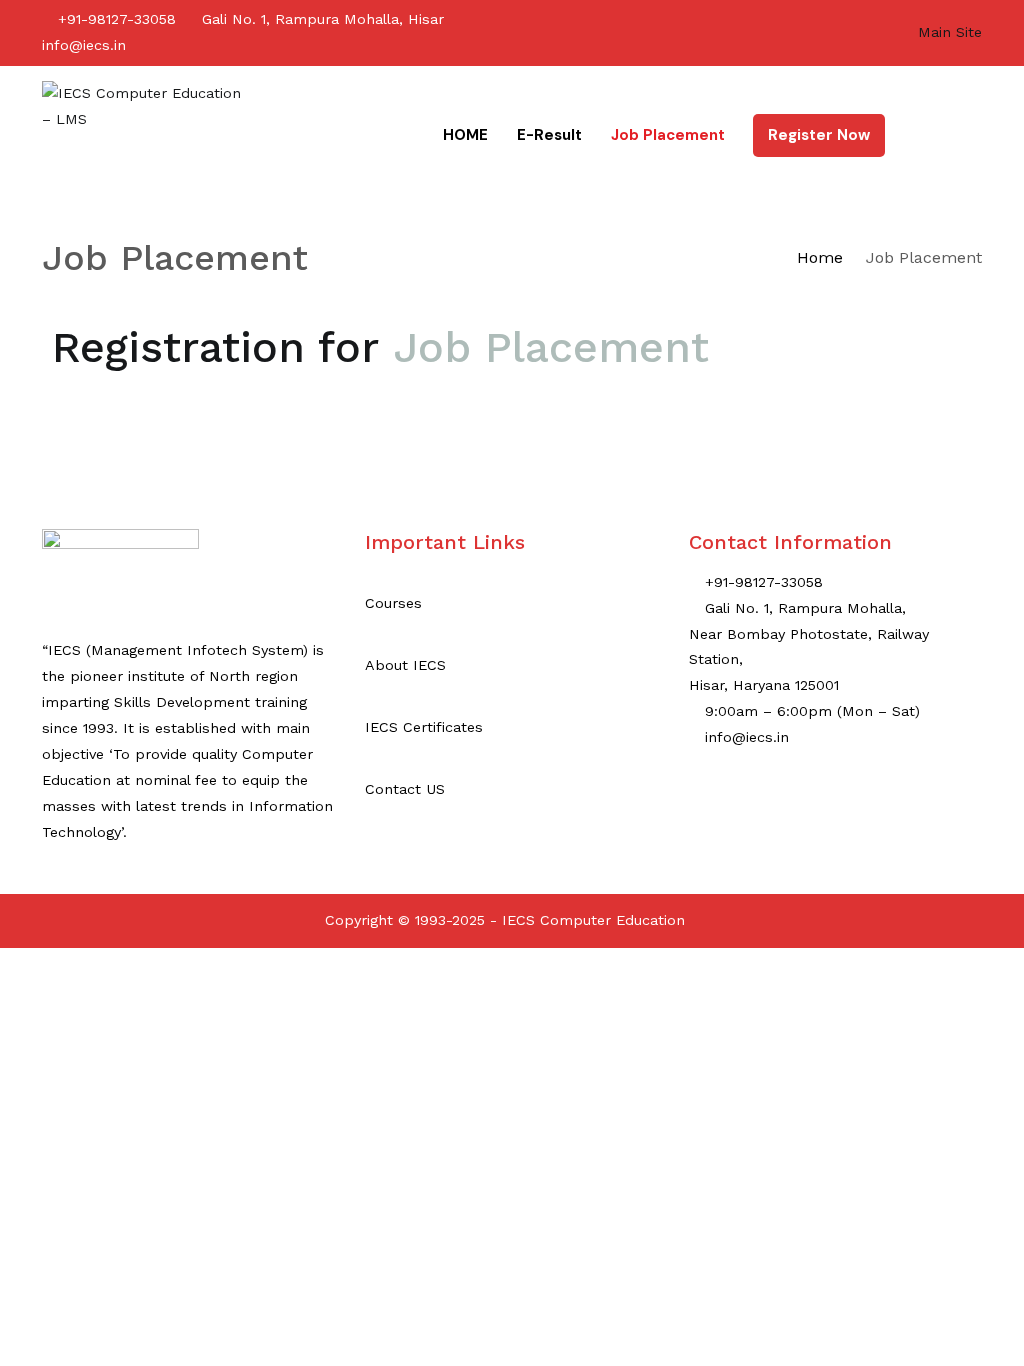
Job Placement (668, 135)
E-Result (549, 135)
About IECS (405, 665)
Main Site (950, 32)
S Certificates (436, 727)
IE (372, 727)
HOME (465, 135)
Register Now (819, 135)
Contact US (405, 789)
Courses (393, 603)
